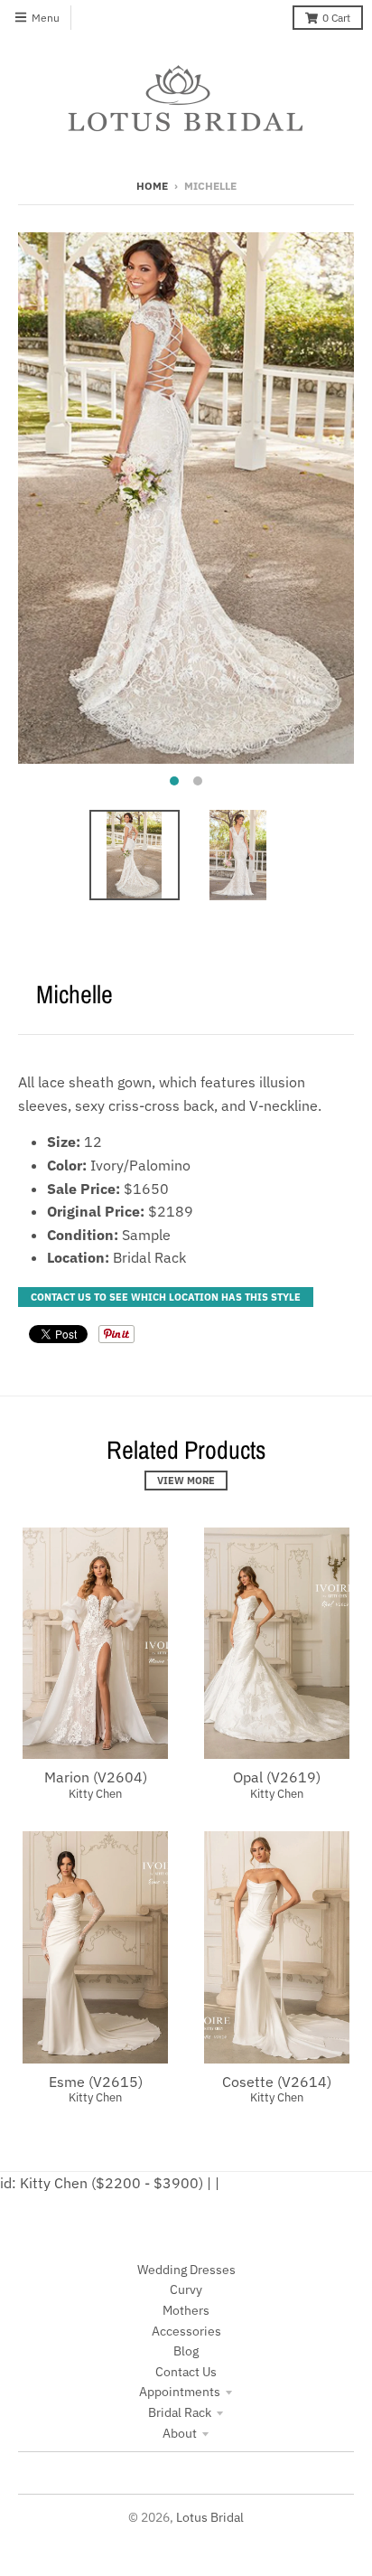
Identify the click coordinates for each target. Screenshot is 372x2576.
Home (152, 186)
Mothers (186, 2310)
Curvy (186, 2289)
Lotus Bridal (210, 2517)
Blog (186, 2351)
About (180, 2433)
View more (186, 1481)
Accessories (186, 2331)
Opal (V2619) (277, 1777)
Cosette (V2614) (277, 2082)
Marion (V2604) (96, 1777)
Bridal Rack (180, 2412)
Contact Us (186, 2372)
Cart (336, 18)
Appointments (180, 2392)
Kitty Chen (95, 1794)
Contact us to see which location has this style (166, 1297)
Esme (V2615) (96, 2082)
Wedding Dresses (186, 2270)
